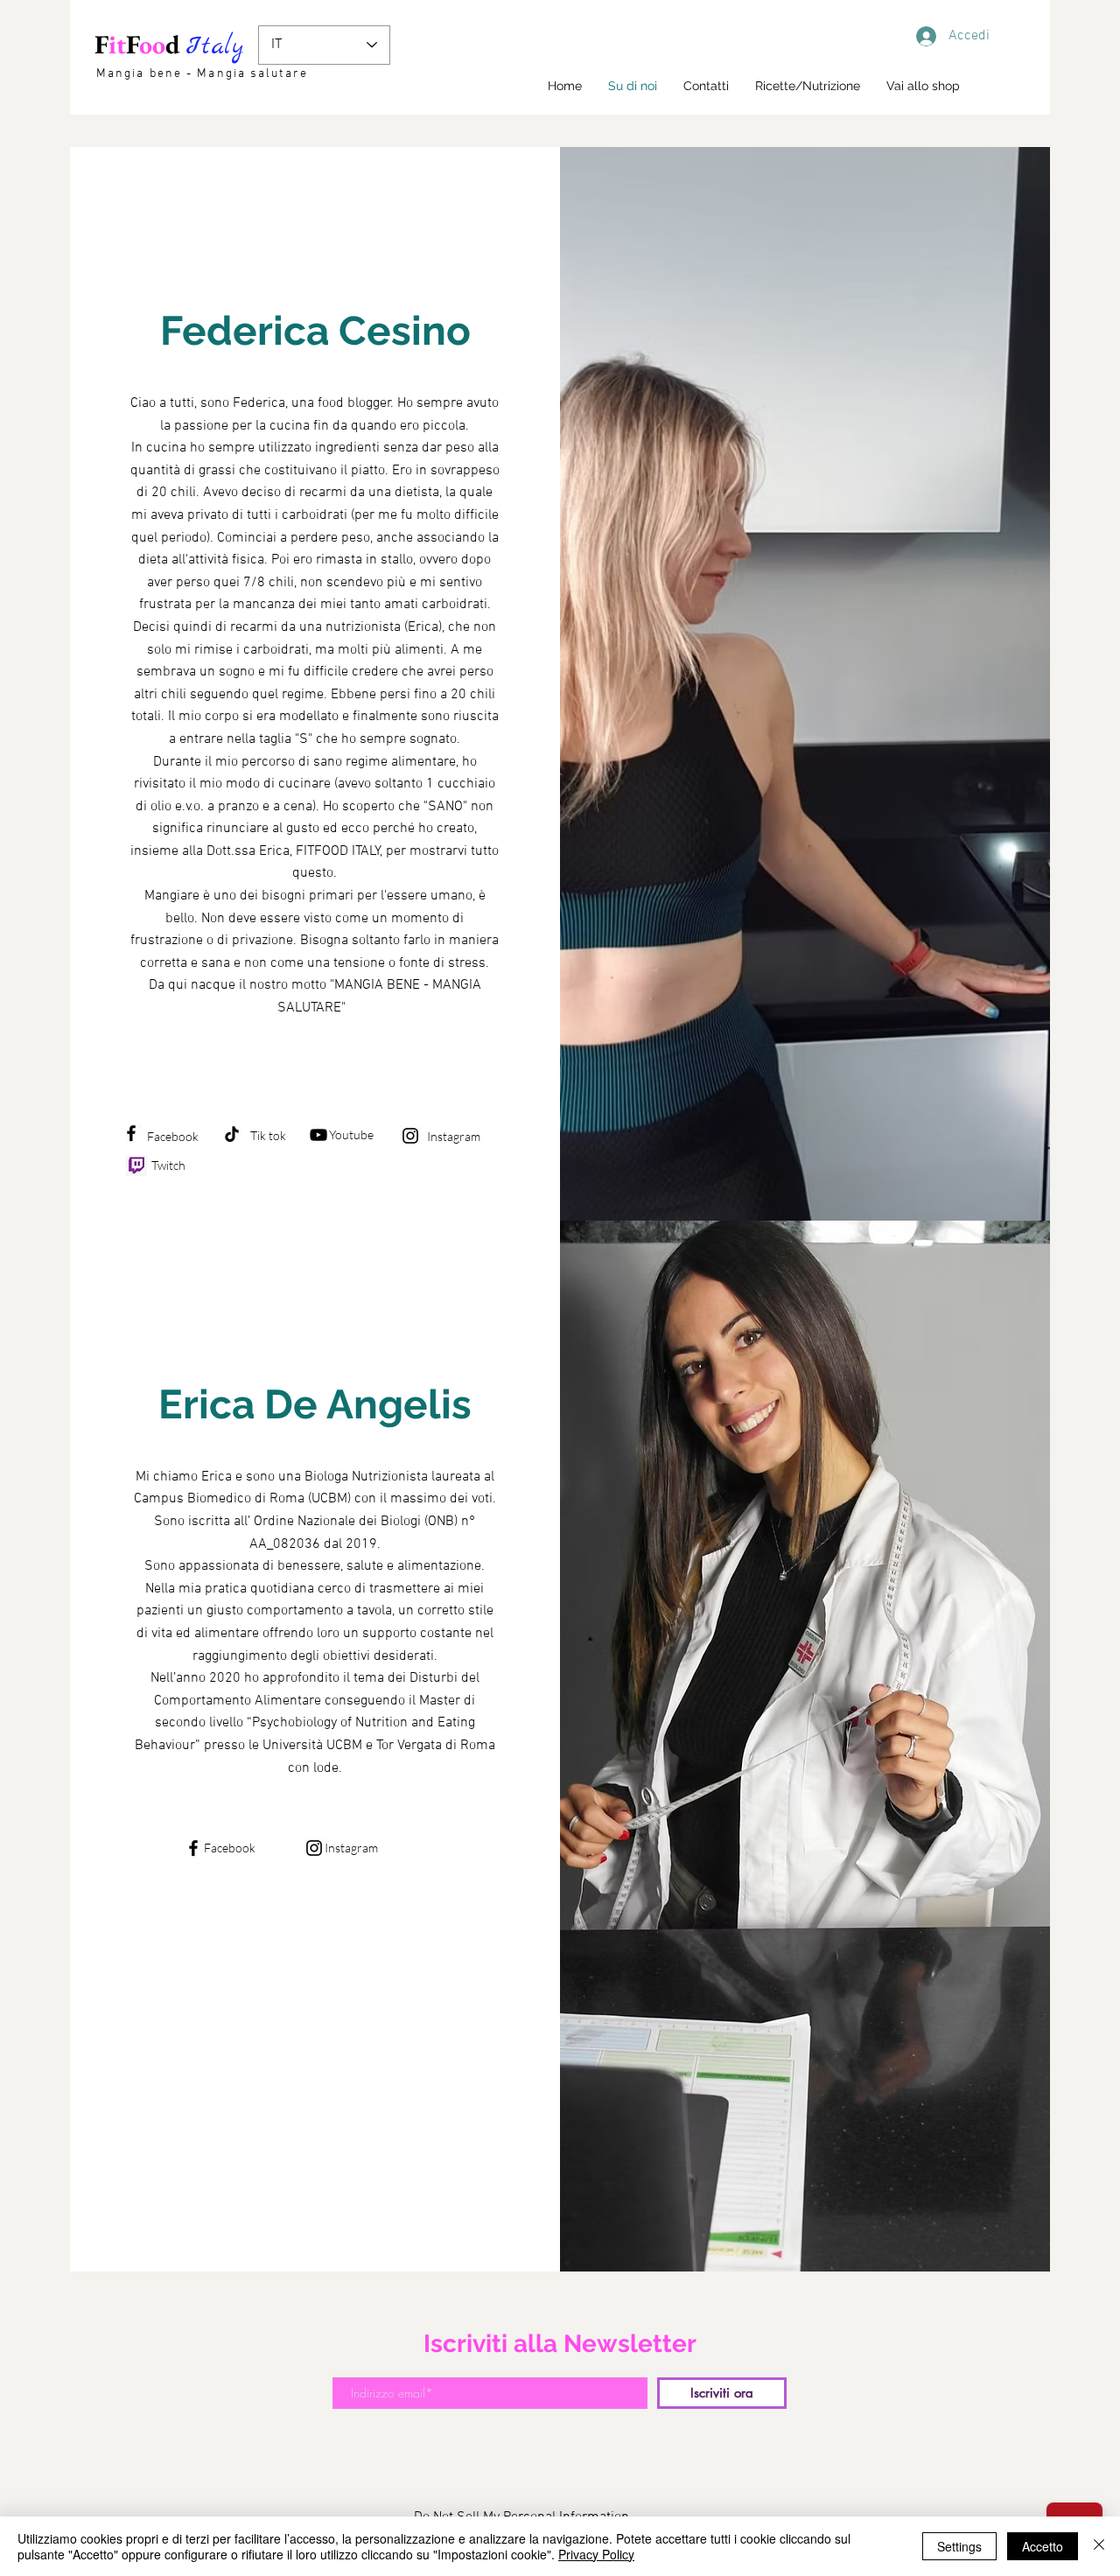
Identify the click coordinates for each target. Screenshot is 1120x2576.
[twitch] (136, 1165)
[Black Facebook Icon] (131, 1133)
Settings (959, 2546)
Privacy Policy (596, 2554)
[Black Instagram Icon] (410, 1136)
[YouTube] (318, 1135)
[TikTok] (232, 1134)
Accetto (1043, 2546)
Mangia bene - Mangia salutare (202, 74)
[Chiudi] (1099, 2546)
